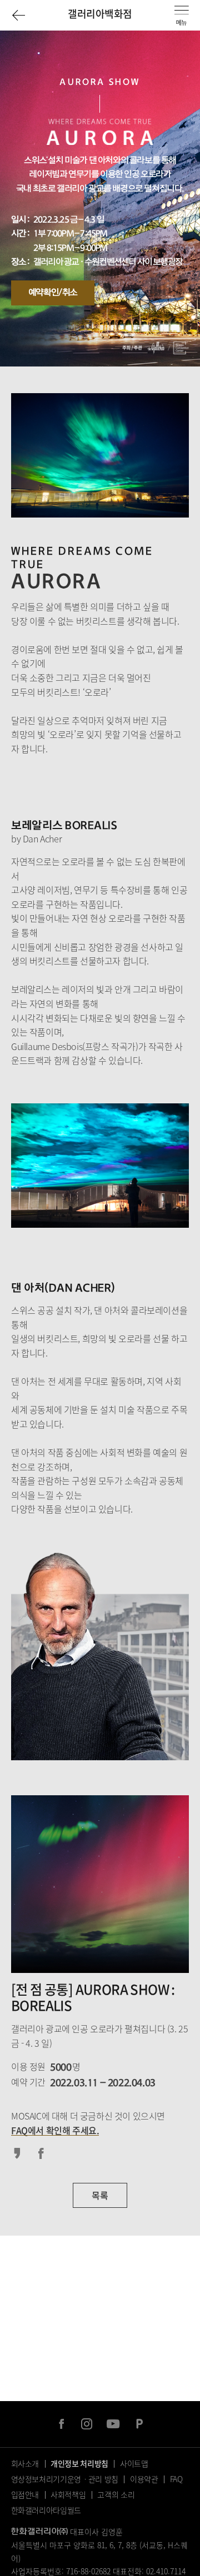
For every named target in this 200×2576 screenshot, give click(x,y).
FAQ (176, 2479)
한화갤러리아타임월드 (46, 2510)
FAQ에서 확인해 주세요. (55, 2130)
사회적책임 (68, 2494)
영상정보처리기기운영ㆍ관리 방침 (65, 2479)
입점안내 (25, 2494)
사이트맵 (134, 2463)
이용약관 (144, 2479)
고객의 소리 (116, 2494)
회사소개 (25, 2463)
